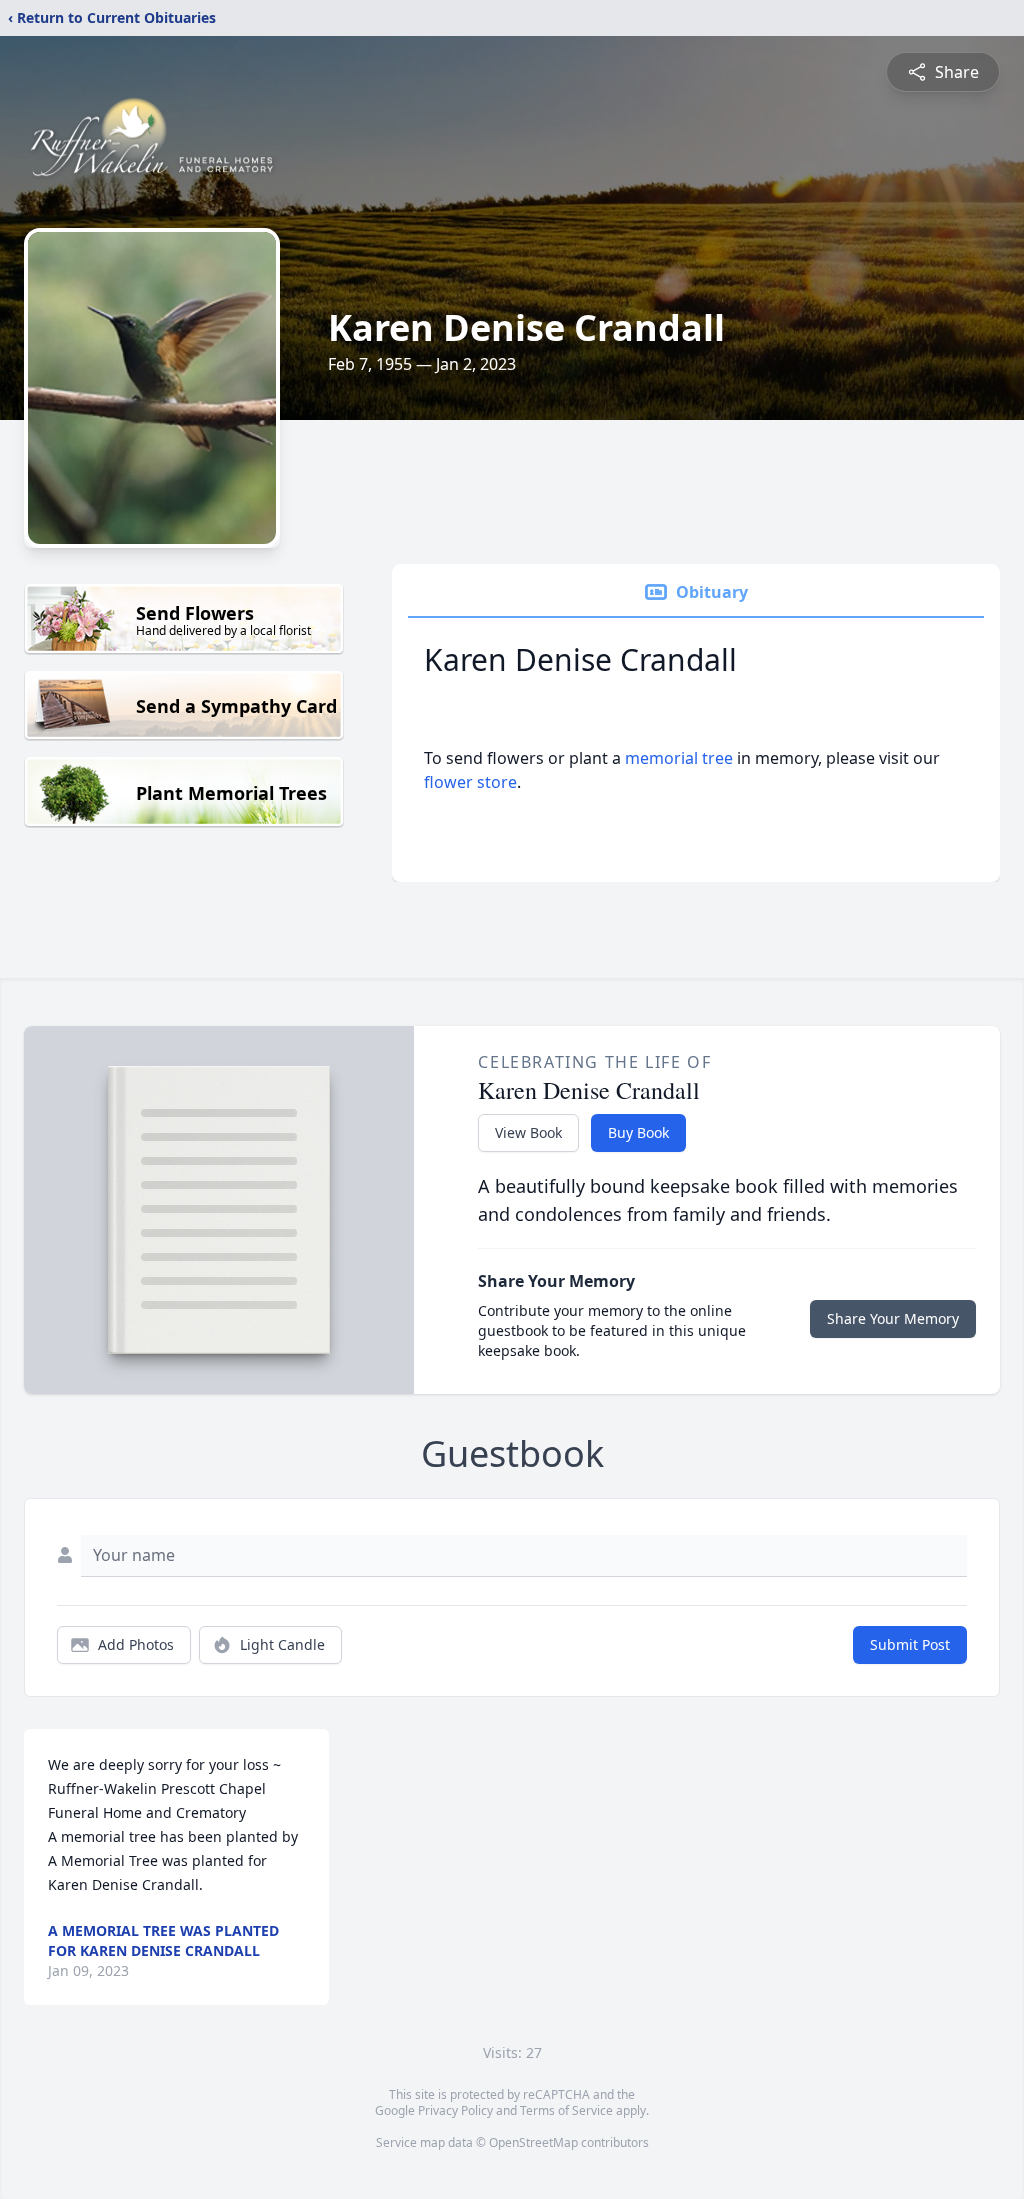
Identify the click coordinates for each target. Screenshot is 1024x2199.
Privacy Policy (455, 2110)
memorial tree (679, 758)
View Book (528, 1132)
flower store (470, 782)
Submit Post (910, 1644)
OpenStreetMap (533, 2142)
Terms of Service (566, 2110)
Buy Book (638, 1132)
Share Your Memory (893, 1318)
